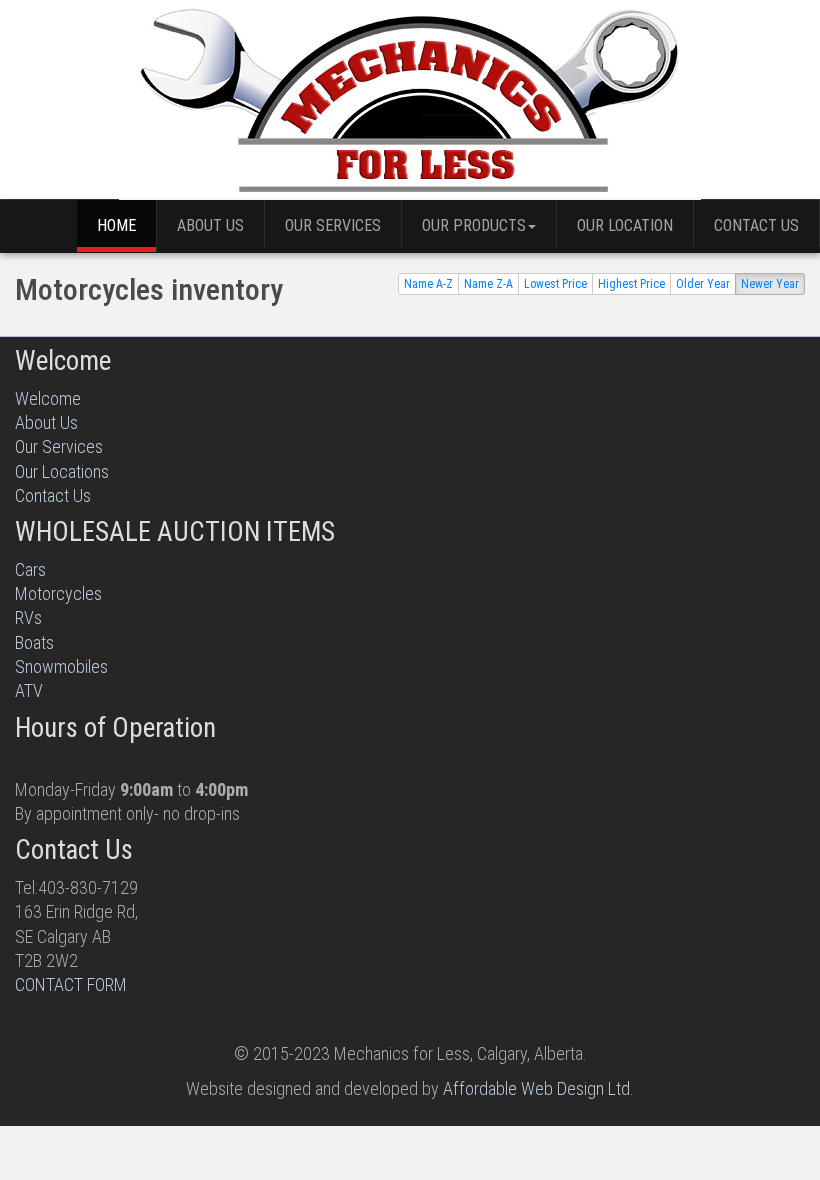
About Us (210, 225)
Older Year (703, 284)
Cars (30, 569)
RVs (28, 617)
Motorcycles (58, 593)
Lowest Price (555, 284)
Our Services (333, 225)
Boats (34, 642)
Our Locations (62, 471)
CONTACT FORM (71, 984)
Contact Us (756, 225)
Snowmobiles (61, 666)
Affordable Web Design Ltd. (538, 1088)
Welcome (48, 398)
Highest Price (631, 284)
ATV (29, 690)
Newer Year (770, 284)
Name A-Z (428, 284)
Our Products (474, 225)
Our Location (625, 225)
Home (116, 225)
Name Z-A (488, 284)
